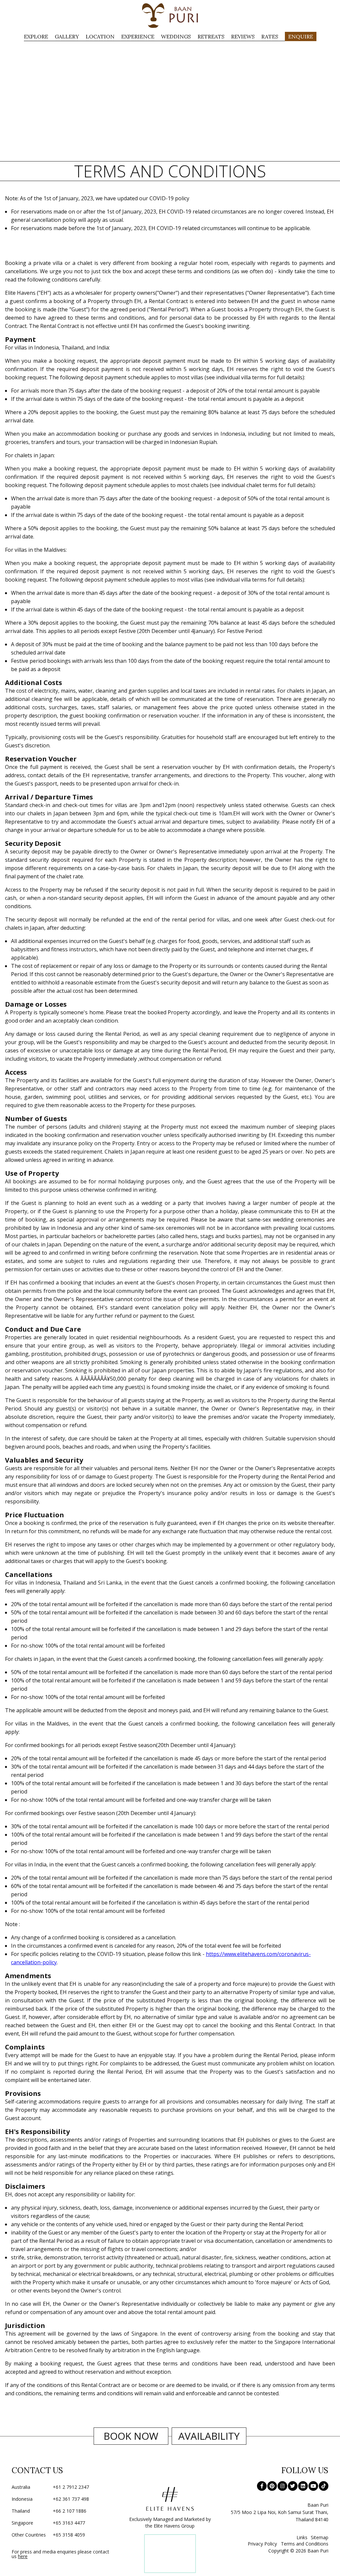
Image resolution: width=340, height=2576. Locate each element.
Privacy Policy (262, 2544)
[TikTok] (324, 2486)
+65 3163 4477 (48, 2523)
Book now (131, 2436)
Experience (138, 36)
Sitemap (320, 2537)
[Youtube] (313, 2486)
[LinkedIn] (303, 2486)
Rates (270, 36)
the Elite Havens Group (170, 2526)
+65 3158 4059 (48, 2535)
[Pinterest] (272, 2486)
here (23, 2556)
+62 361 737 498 (50, 2499)
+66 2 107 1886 (49, 2511)
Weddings (176, 36)
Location (100, 36)
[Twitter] (293, 2486)
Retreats (211, 36)
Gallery (67, 36)
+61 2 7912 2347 (50, 2487)
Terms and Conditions (305, 2544)
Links (302, 2537)
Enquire (301, 36)
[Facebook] (262, 2486)
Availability (209, 2436)
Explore (36, 36)
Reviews (243, 36)
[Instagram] (282, 2486)
